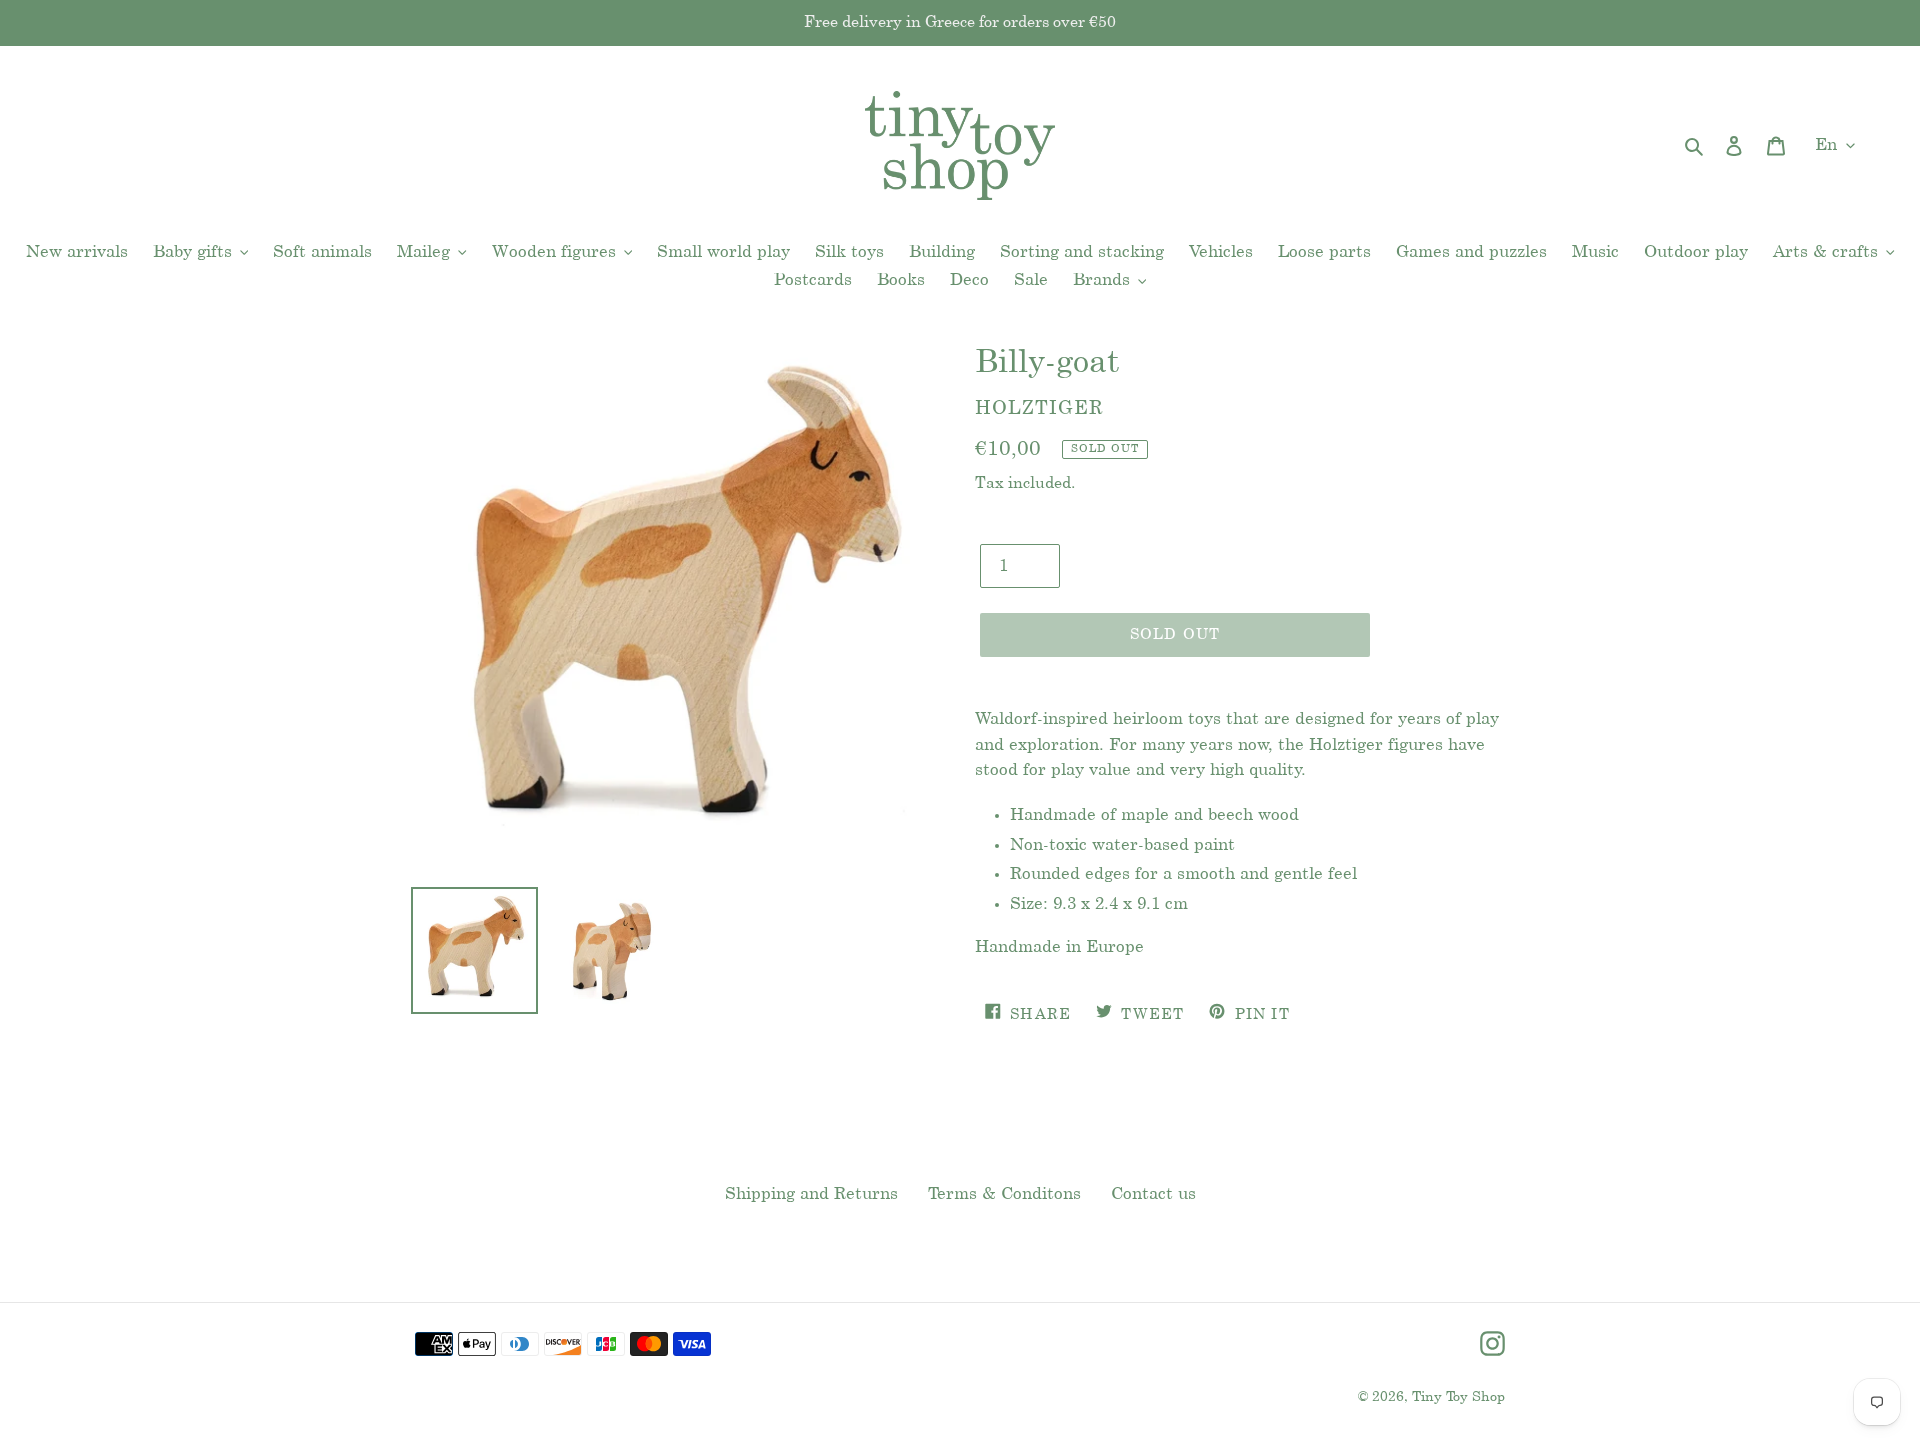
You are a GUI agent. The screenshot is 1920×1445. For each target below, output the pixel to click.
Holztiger (1039, 409)
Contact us (1153, 1194)
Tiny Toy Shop (1458, 1397)
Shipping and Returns (811, 1194)
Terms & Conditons (1004, 1194)
